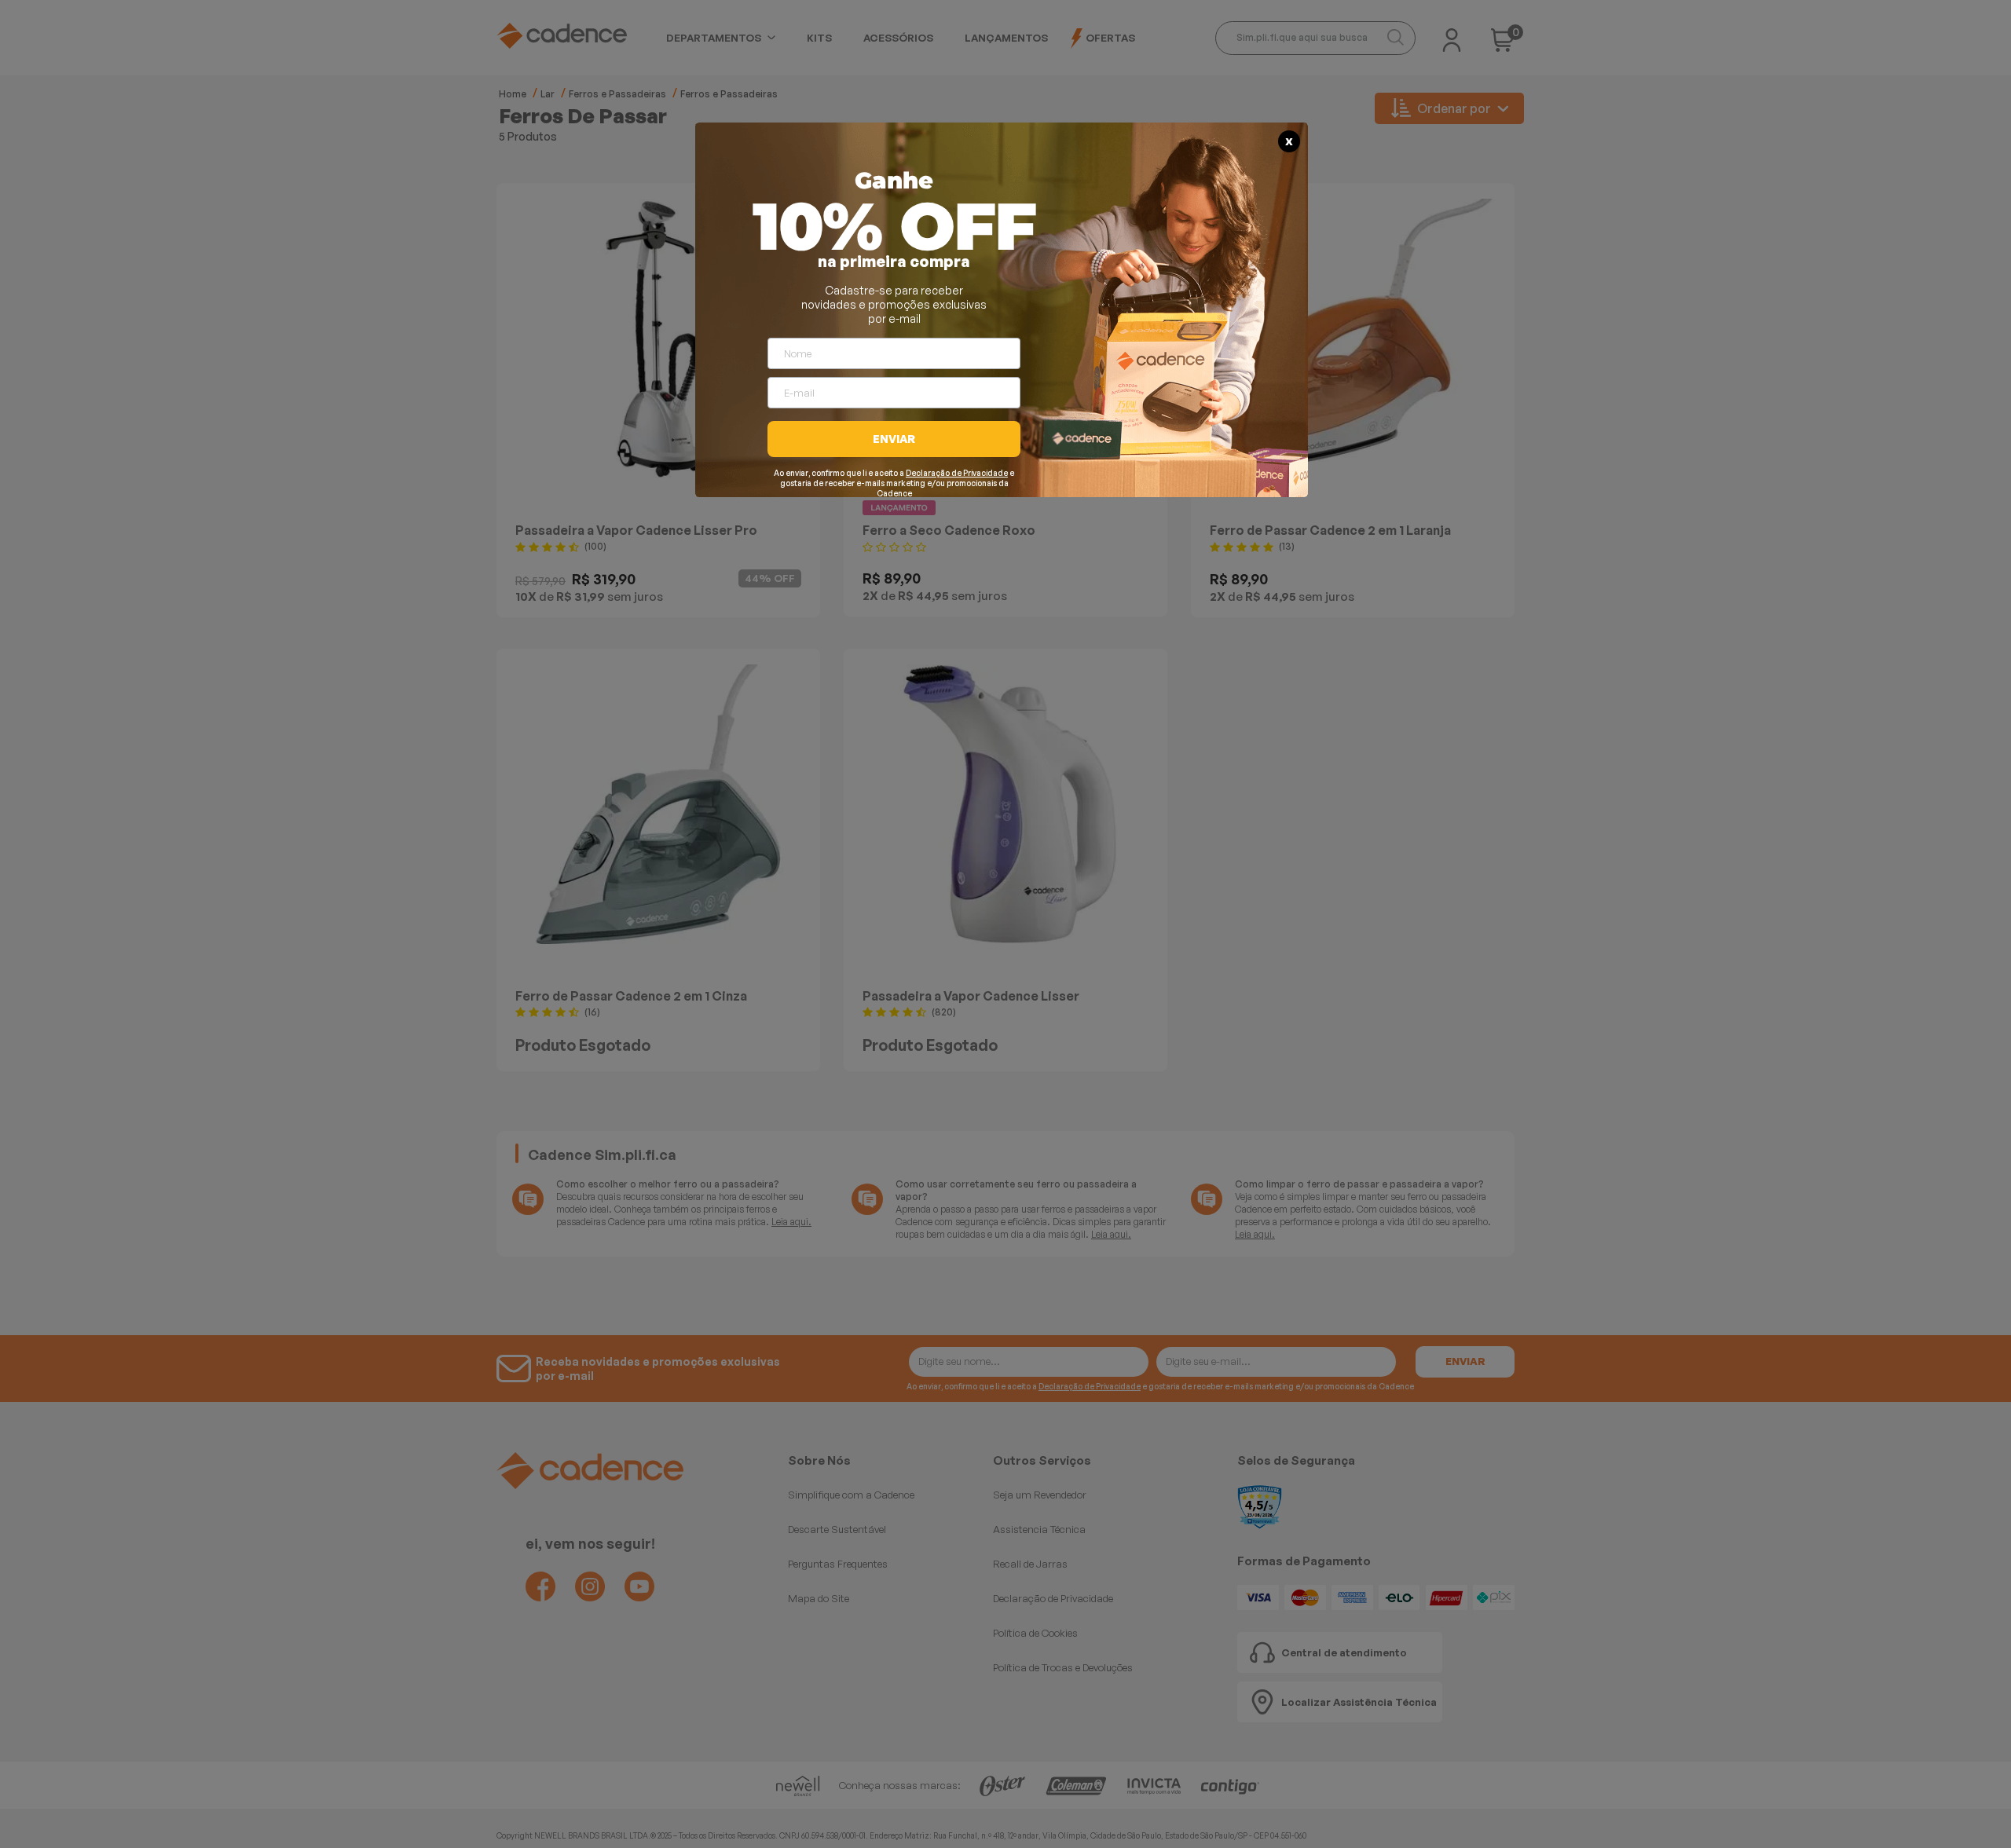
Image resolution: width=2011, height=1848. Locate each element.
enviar (894, 439)
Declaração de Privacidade (957, 473)
